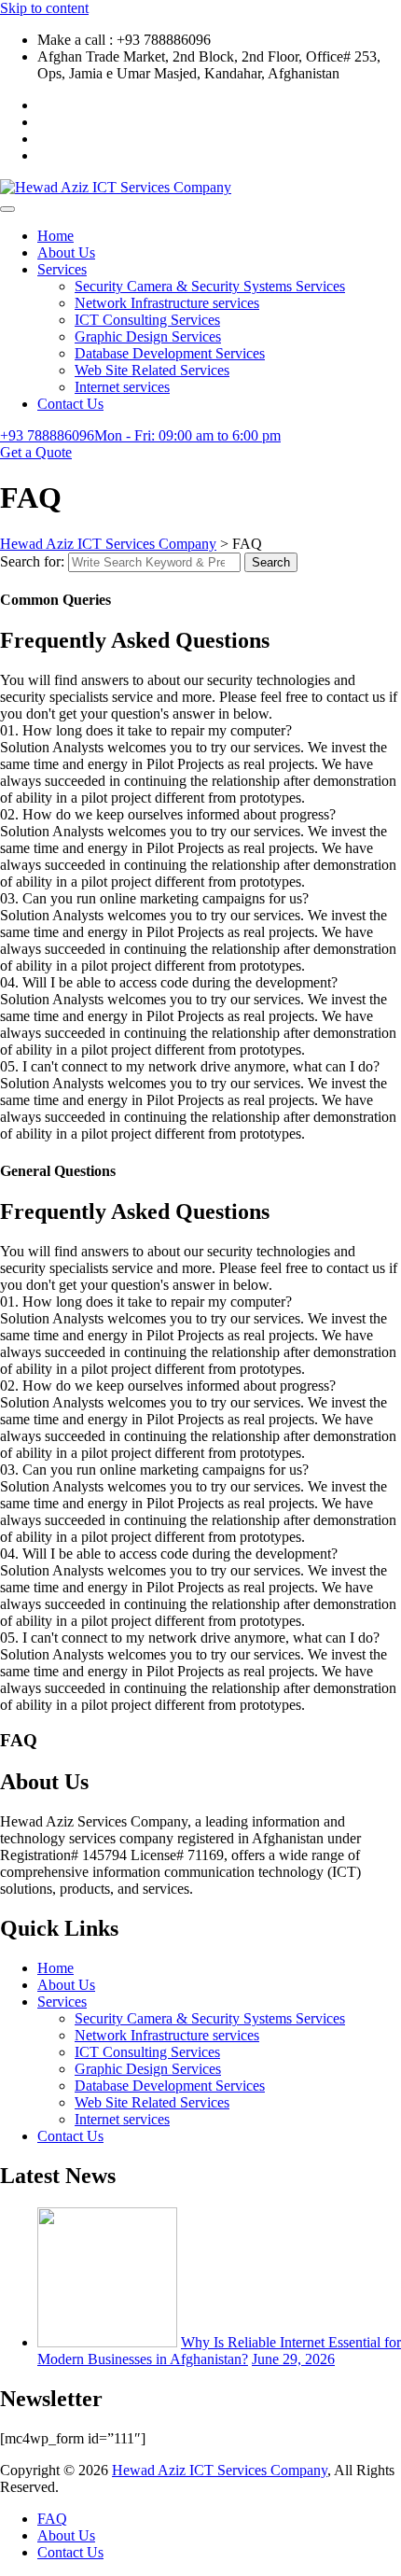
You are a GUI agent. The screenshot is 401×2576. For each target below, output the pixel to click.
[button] (200, 731)
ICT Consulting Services (147, 320)
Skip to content (44, 8)
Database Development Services (170, 353)
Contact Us (70, 404)
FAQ (52, 2519)
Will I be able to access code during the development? (169, 982)
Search (271, 562)
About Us (66, 252)
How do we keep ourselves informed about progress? (168, 814)
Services (62, 269)
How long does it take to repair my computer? (146, 730)
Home (55, 236)
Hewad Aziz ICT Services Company (220, 2470)
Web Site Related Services (152, 370)
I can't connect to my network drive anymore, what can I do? (190, 1066)
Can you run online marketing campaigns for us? (154, 898)
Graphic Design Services (148, 336)
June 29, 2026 (293, 2359)
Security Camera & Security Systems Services (210, 286)
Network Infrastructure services (167, 303)
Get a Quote (36, 452)
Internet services (122, 387)
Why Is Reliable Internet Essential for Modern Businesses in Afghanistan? (219, 2351)
